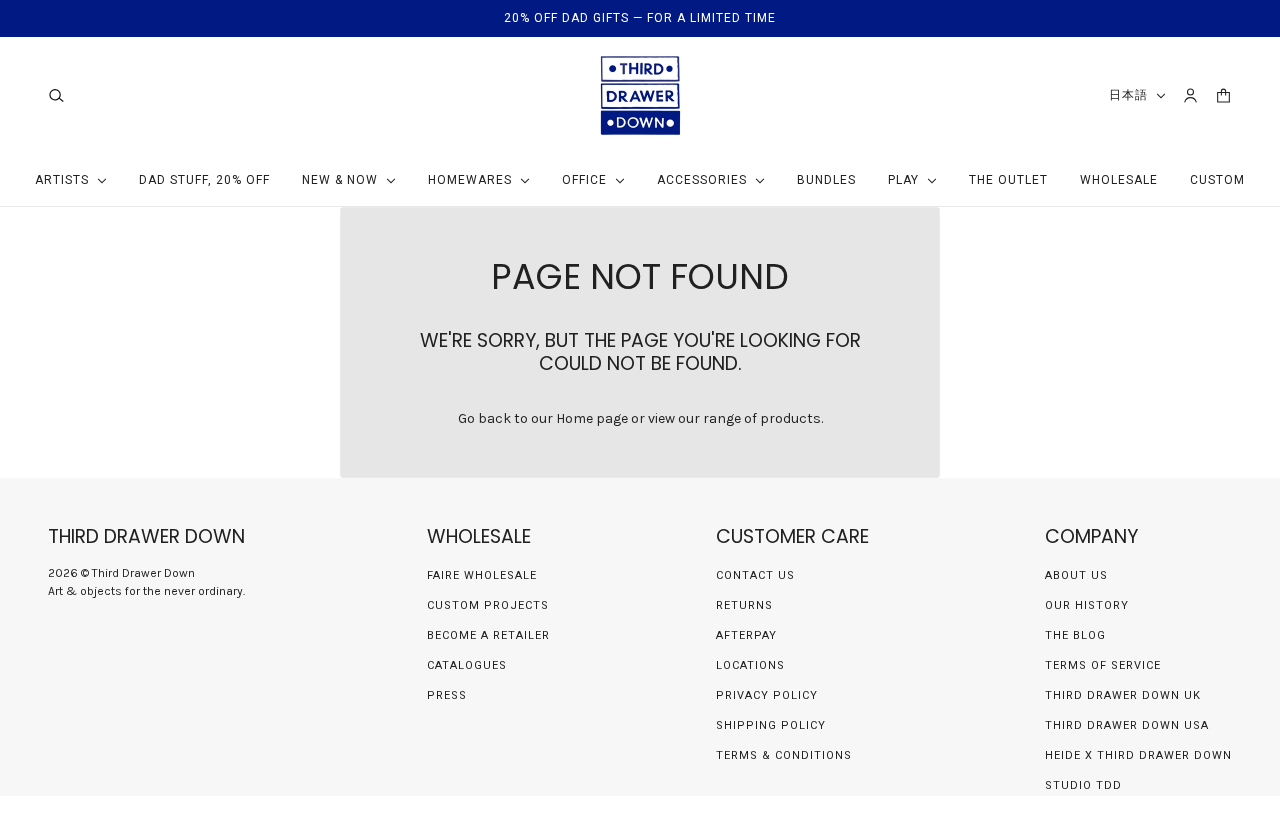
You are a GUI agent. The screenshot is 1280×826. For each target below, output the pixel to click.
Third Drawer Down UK (1123, 695)
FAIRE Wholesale (482, 575)
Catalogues (467, 665)
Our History (1087, 605)
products (790, 418)
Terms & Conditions (784, 755)
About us (1076, 575)
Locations (750, 665)
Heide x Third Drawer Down (1138, 755)
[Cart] (1223, 95)
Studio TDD (1083, 785)
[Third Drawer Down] (640, 95)
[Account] (1190, 95)
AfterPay (746, 635)
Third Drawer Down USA (1127, 725)
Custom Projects (488, 605)
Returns (744, 605)
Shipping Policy (771, 725)
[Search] (56, 95)
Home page (592, 418)
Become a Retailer (488, 635)
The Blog (1075, 635)
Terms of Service (1103, 665)
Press (447, 695)
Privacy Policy (767, 695)
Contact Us (755, 575)
